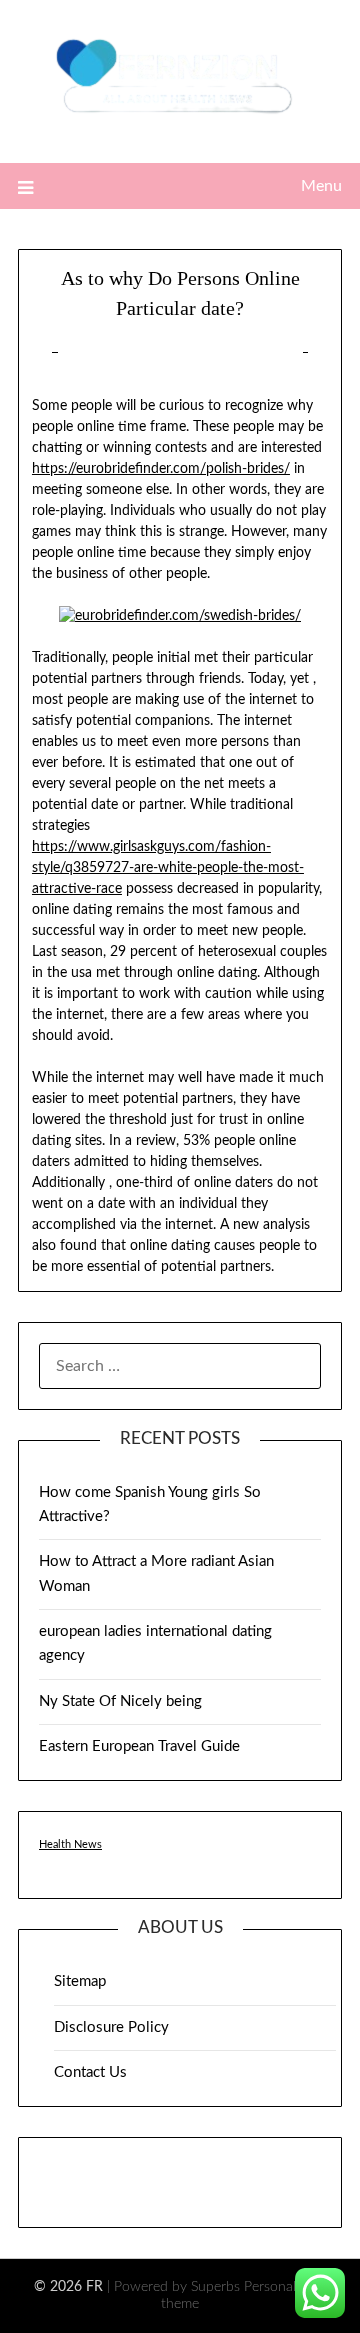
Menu (321, 186)
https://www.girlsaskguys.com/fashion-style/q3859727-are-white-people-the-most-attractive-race (168, 868)
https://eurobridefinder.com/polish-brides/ (161, 469)
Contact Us (90, 2072)
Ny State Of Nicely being (120, 1701)
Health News (70, 1844)
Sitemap (80, 1981)
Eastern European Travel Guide (139, 1746)
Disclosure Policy (111, 2027)
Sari (271, 352)
